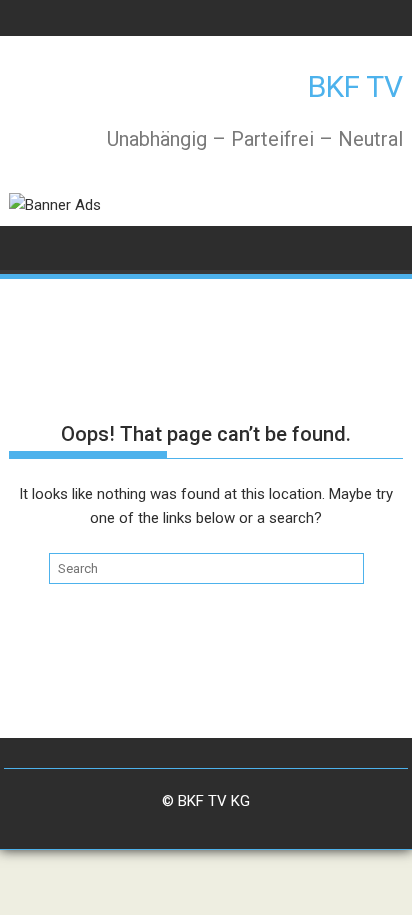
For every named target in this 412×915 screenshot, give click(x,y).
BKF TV (355, 86)
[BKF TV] (28, 246)
